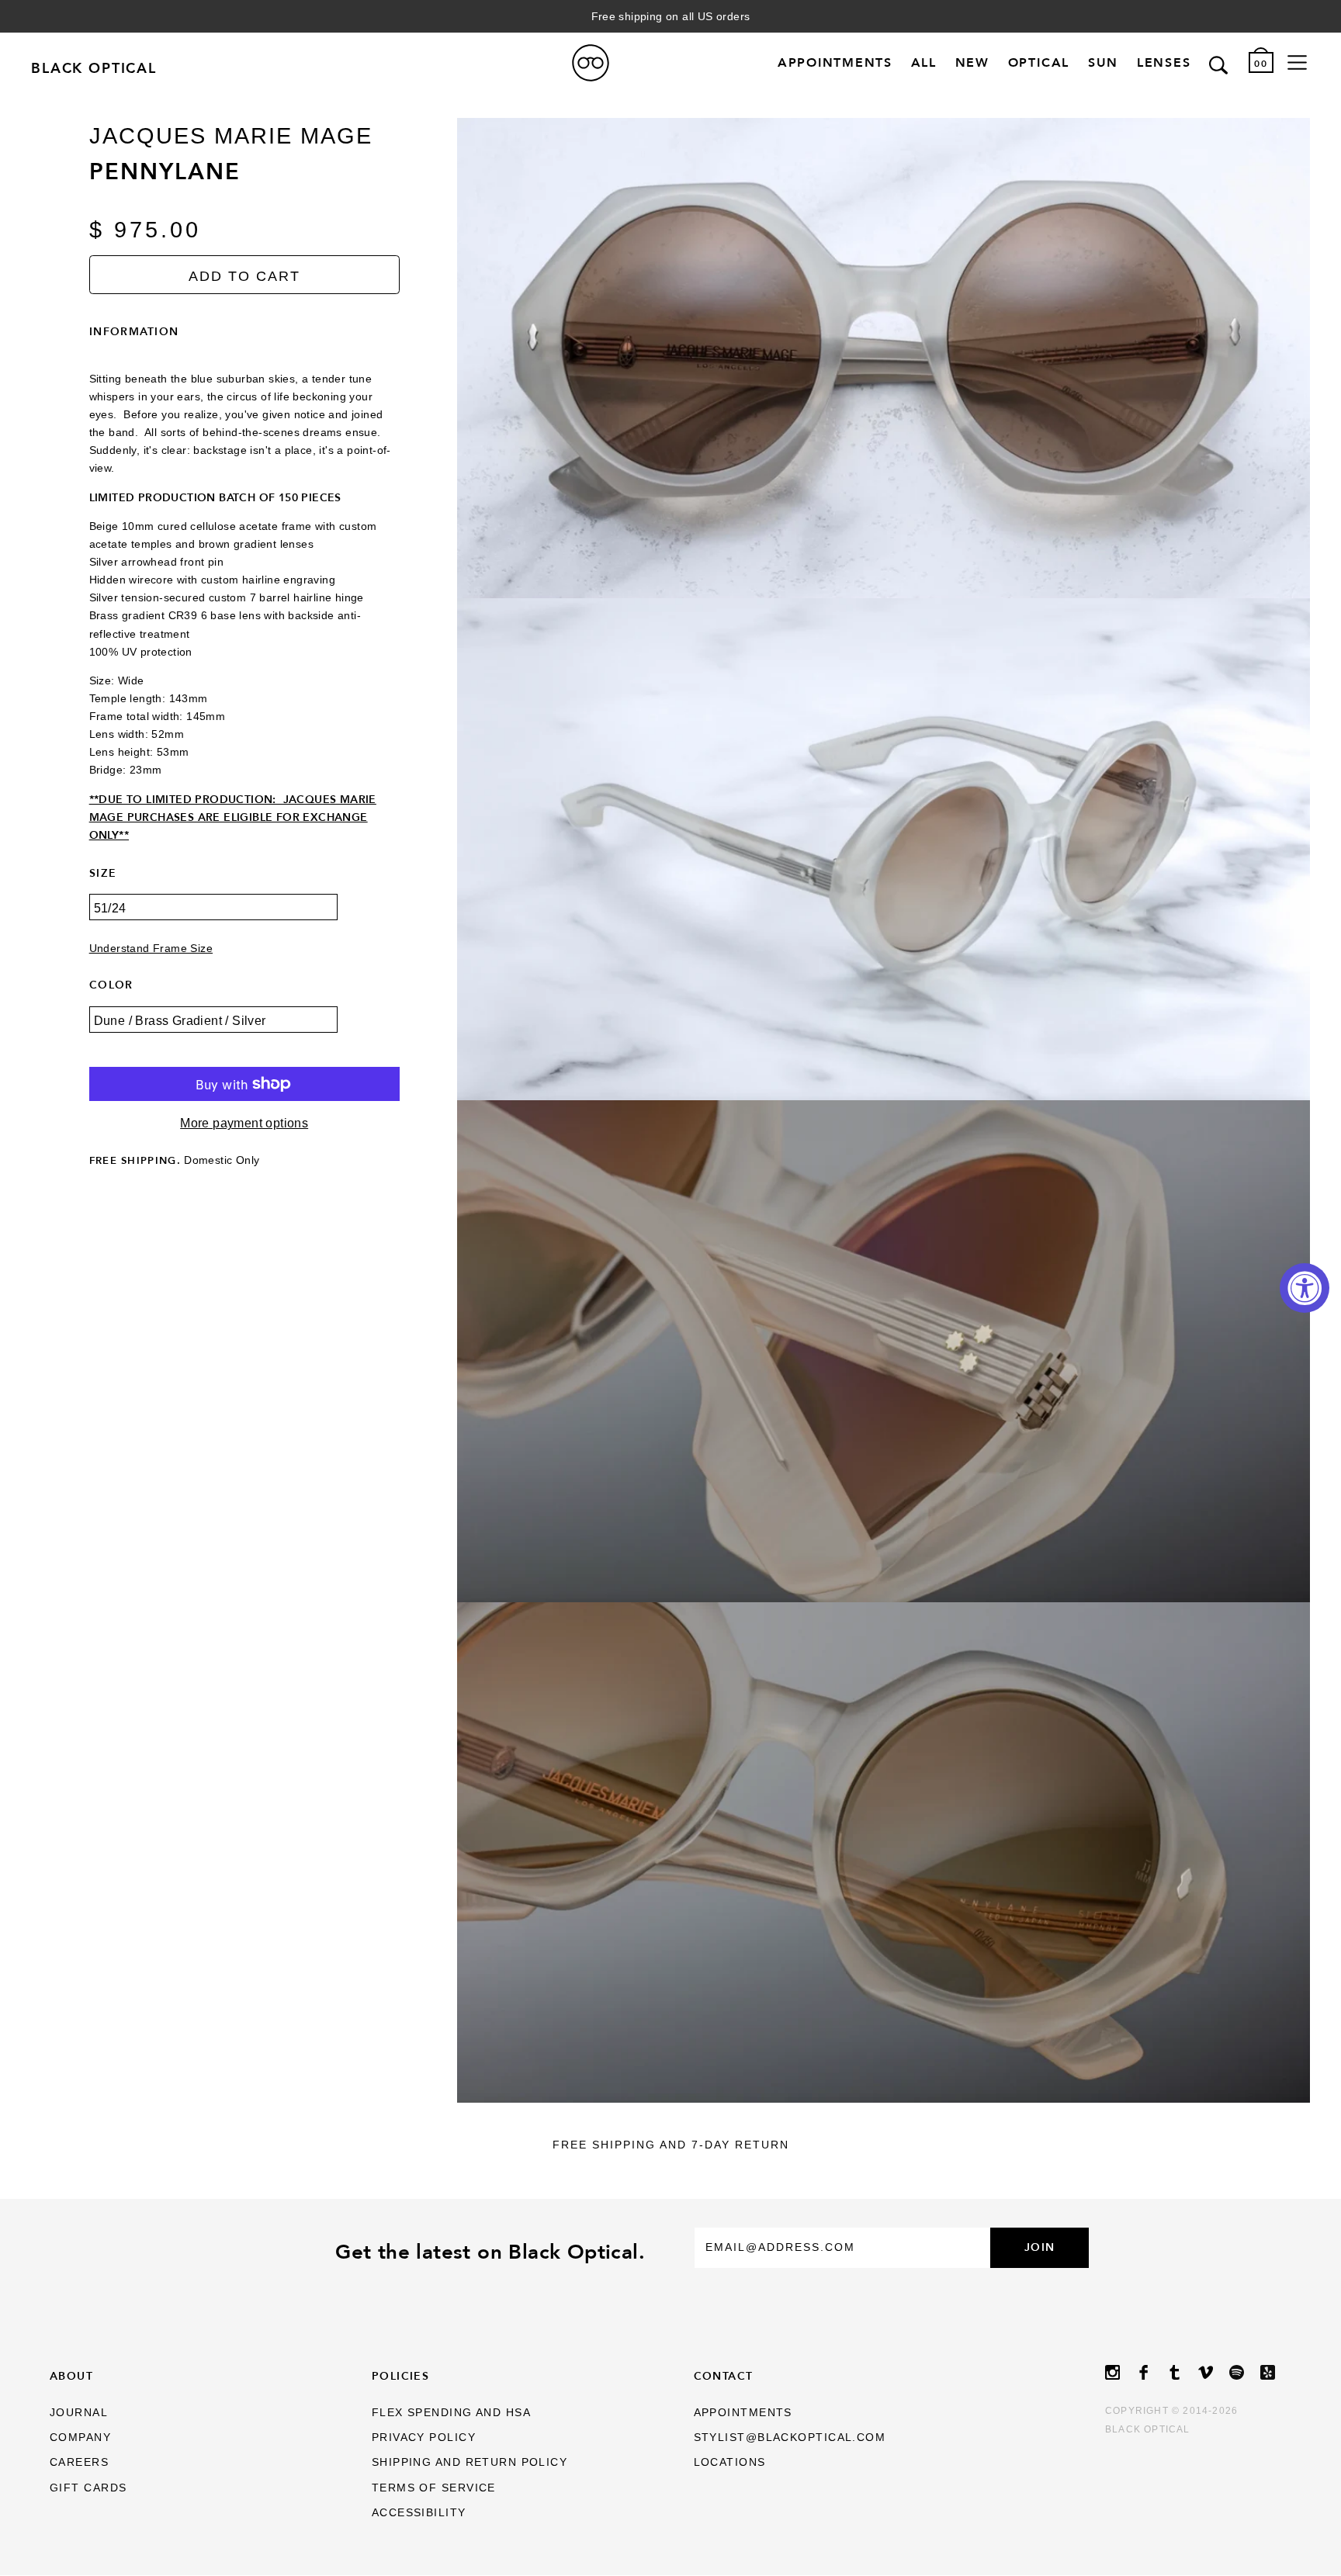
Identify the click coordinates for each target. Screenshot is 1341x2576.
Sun (1103, 63)
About (71, 2376)
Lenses (1164, 63)
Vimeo (1214, 2372)
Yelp (1276, 2372)
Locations (730, 2462)
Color (111, 985)
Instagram (1121, 2372)
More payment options (244, 1123)
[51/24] (244, 918)
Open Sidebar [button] (1297, 63)
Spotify (1245, 2372)
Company (80, 2437)
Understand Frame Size (151, 949)
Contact (724, 2376)
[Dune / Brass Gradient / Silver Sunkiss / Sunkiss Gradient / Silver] (244, 1031)
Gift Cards (88, 2488)
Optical (1039, 63)
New (972, 63)
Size (103, 873)
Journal (79, 2412)
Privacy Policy (424, 2437)
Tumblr (1183, 2372)
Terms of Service (434, 2488)
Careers (79, 2462)
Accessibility (419, 2512)
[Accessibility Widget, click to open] (1305, 1288)
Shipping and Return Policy (470, 2462)
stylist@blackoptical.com (790, 2437)
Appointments (835, 63)
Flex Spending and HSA (451, 2412)
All (924, 63)
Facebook (1152, 2372)
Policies (401, 2376)
